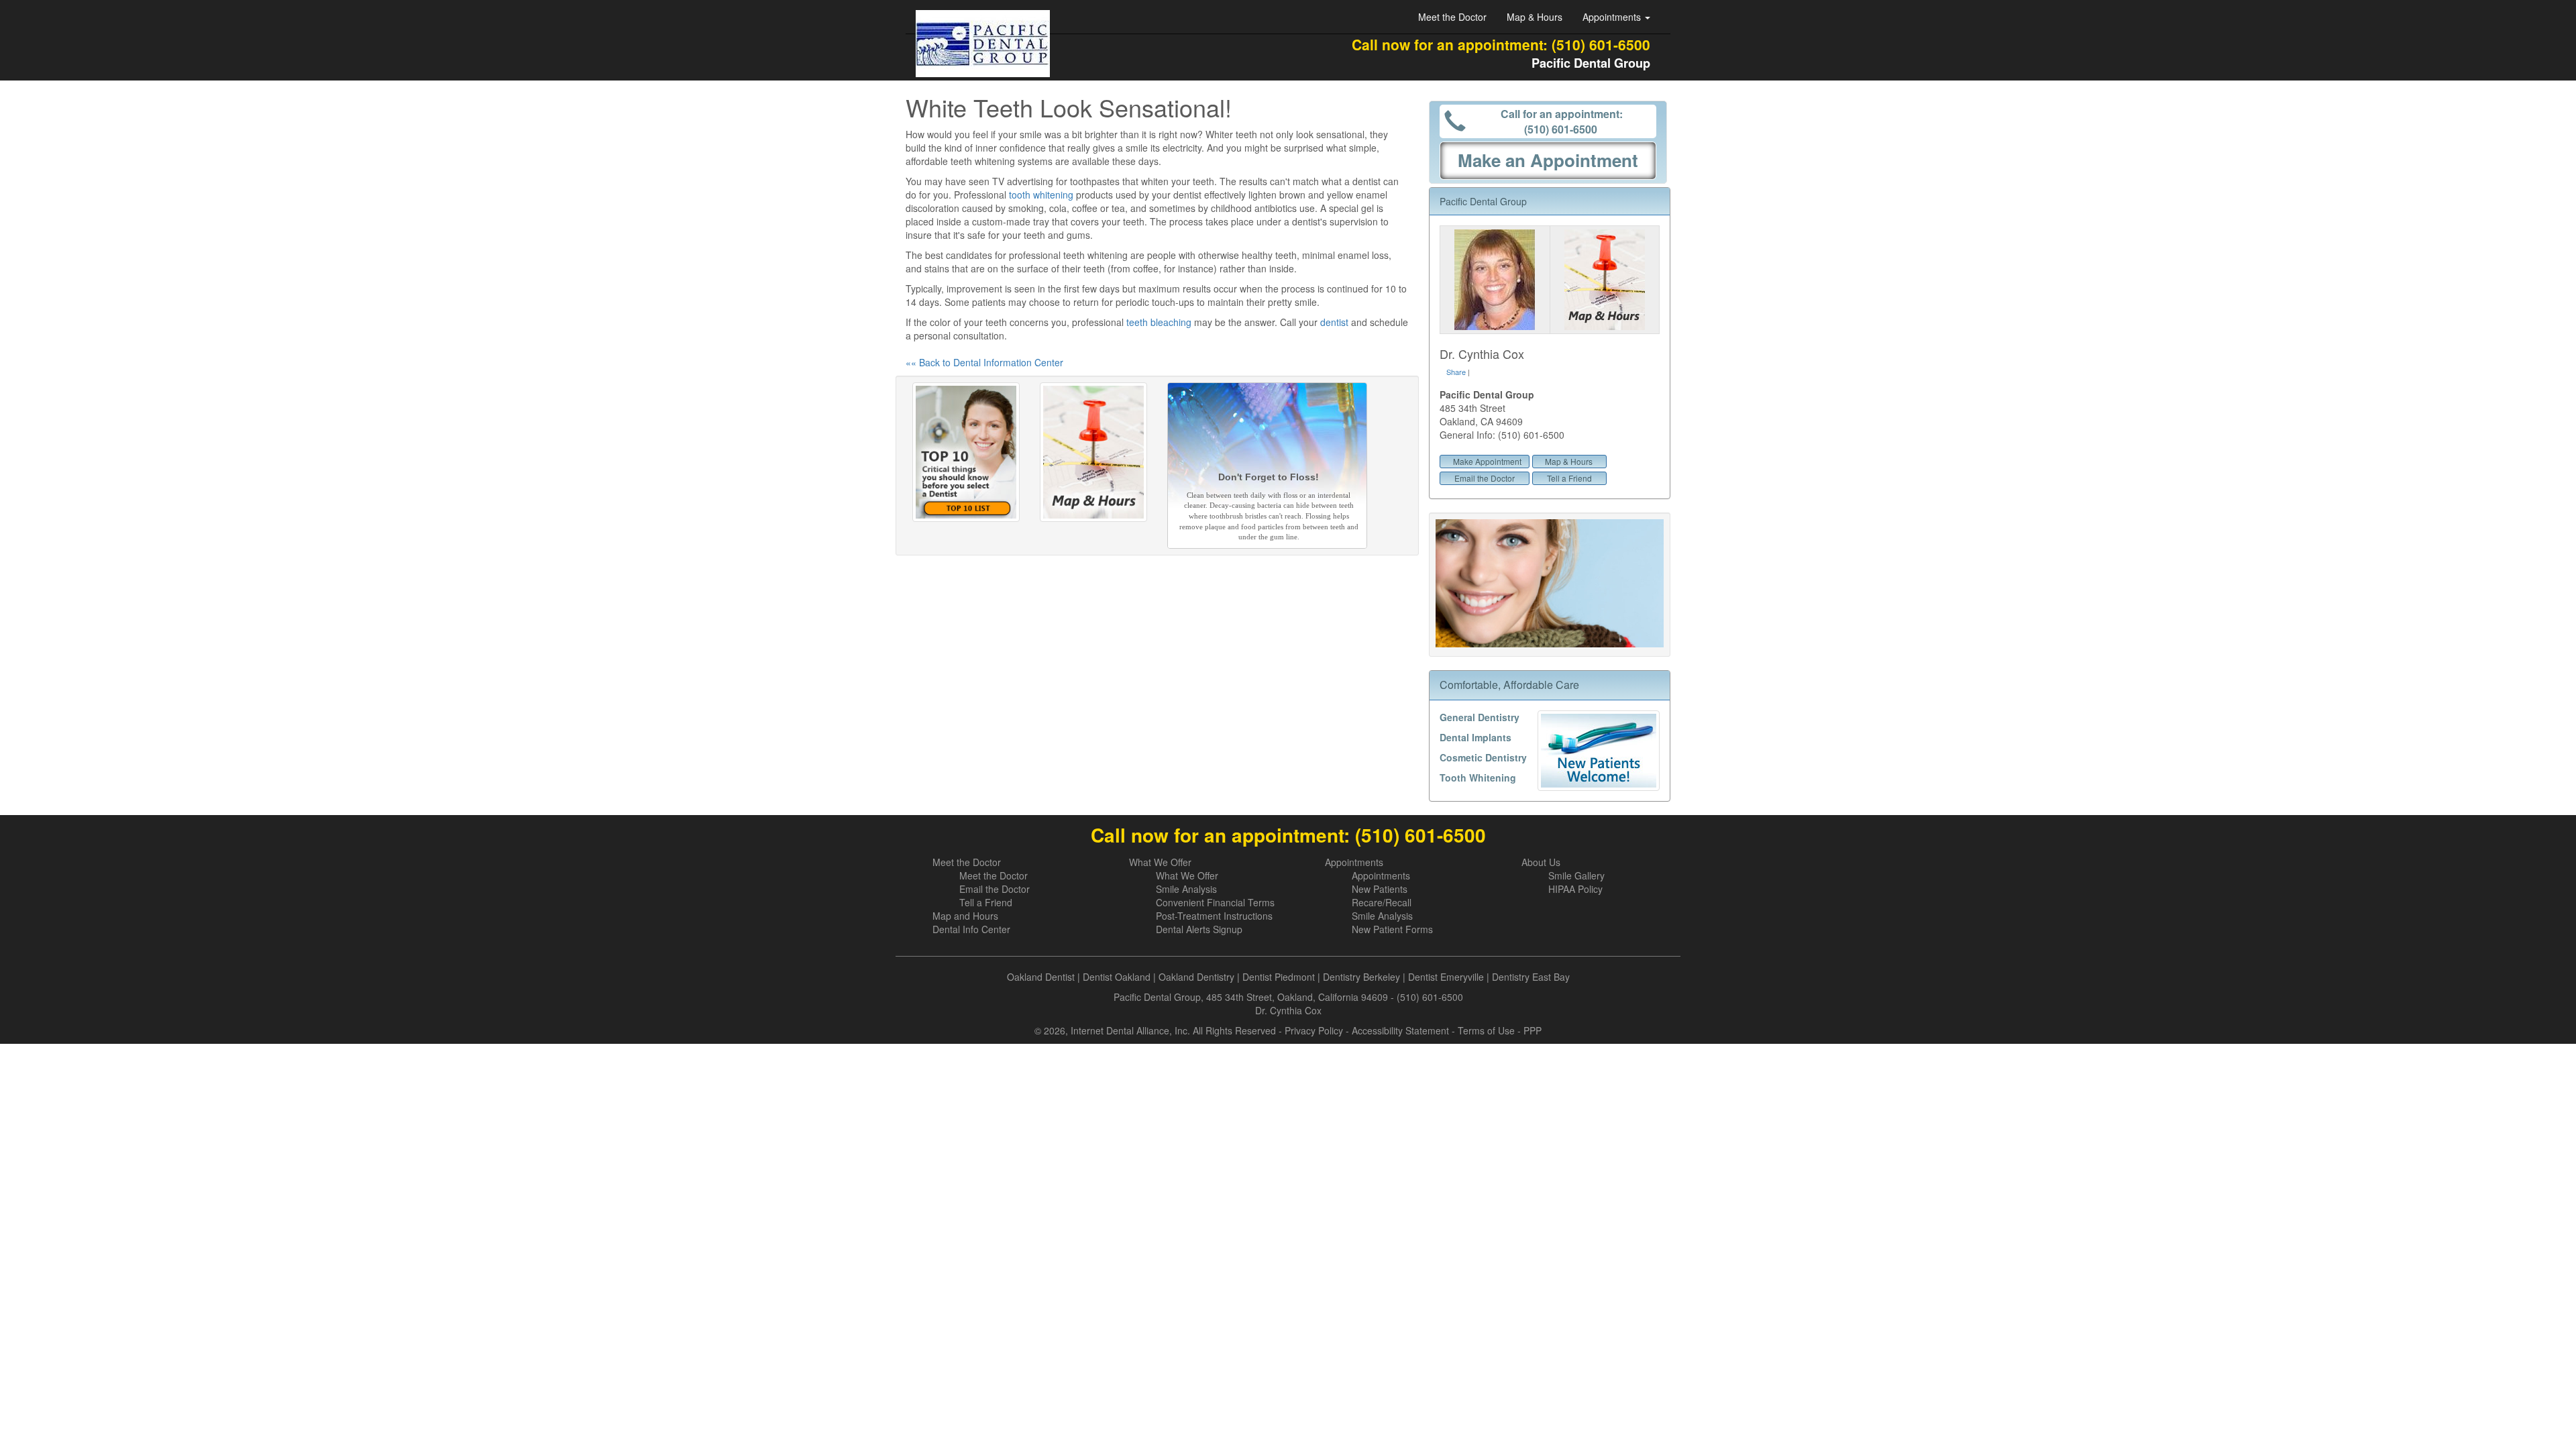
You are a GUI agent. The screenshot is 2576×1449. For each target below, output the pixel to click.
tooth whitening (1041, 195)
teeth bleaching (1159, 322)
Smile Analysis (1186, 889)
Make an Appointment (1548, 160)
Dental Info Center (971, 929)
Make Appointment (1487, 461)
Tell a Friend (1569, 478)
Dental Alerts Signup (1199, 929)
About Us (1541, 862)
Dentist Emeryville (1446, 977)
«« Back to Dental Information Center (984, 362)
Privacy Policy (1314, 1030)
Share (1456, 372)
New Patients (1380, 889)
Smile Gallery (1576, 875)
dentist (1334, 322)
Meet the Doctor (1452, 17)
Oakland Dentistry (1196, 977)
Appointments (1354, 862)
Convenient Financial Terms (1215, 902)
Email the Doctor (1485, 478)
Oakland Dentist (1041, 977)
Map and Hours (965, 916)
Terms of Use (1486, 1030)
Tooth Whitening (1478, 777)
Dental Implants (1475, 737)
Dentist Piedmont (1279, 977)
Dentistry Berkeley (1361, 977)
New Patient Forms (1392, 929)
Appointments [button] (1613, 17)
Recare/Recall (1382, 902)
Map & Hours (1535, 17)
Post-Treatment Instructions (1214, 916)
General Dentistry (1480, 717)
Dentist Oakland (1117, 977)
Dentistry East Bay (1531, 977)
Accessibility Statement (1400, 1030)
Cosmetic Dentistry (1483, 757)
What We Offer (1160, 862)
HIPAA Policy (1575, 889)
